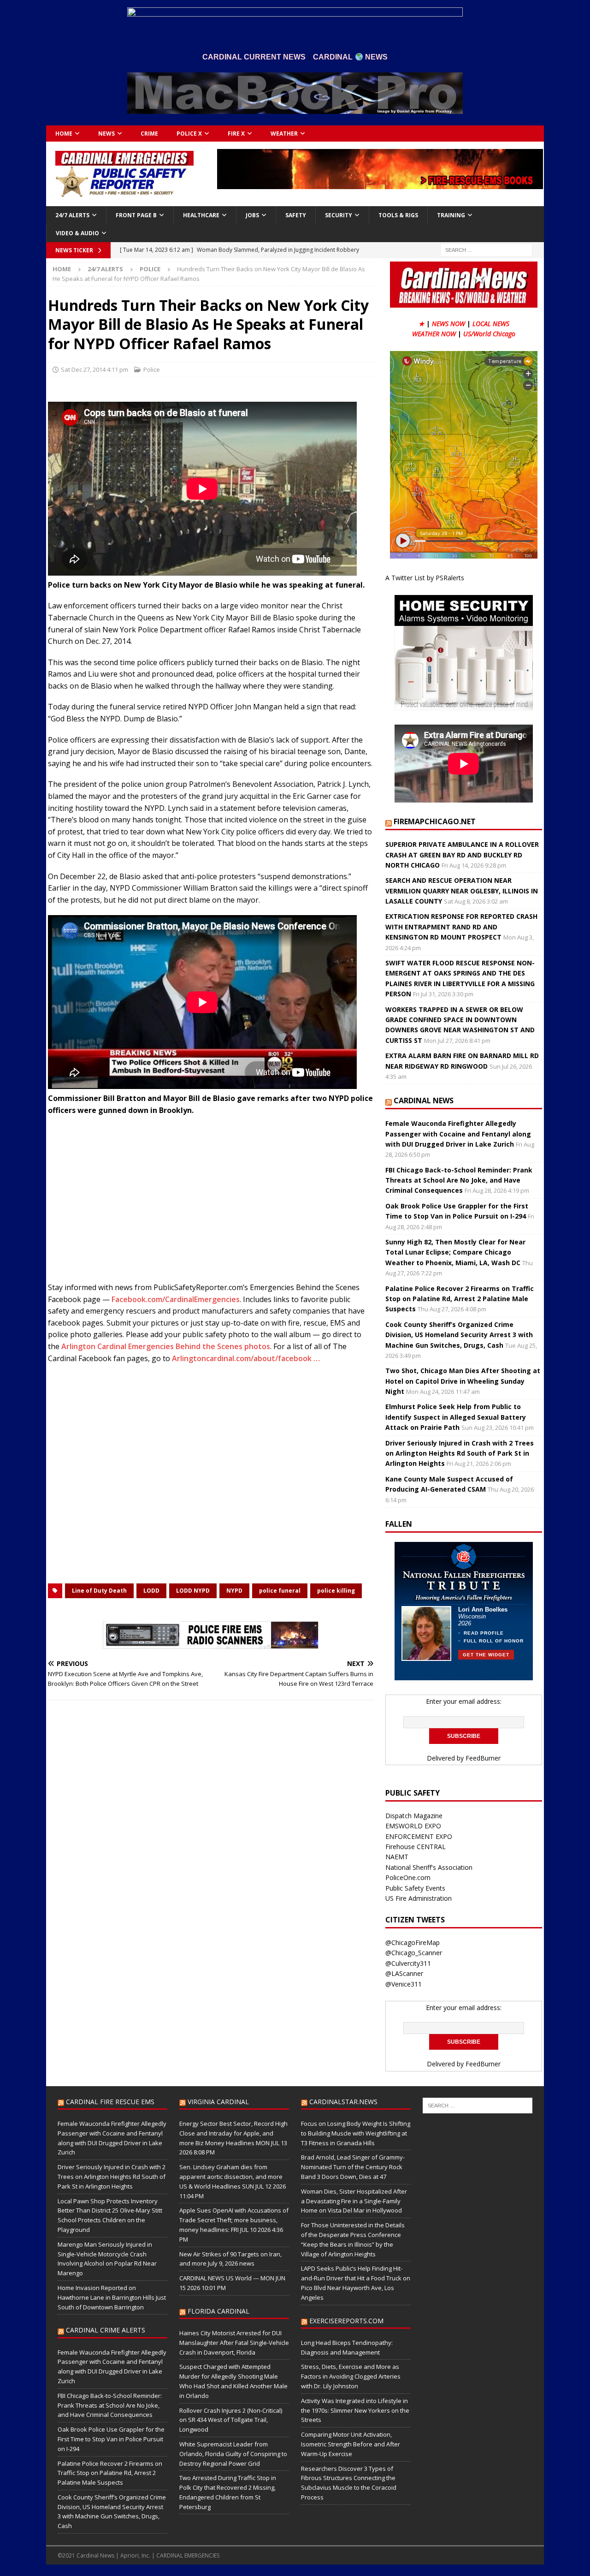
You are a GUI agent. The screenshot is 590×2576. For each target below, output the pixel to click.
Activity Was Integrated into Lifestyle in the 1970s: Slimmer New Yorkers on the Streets (355, 2410)
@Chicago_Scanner (414, 1953)
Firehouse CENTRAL (416, 1847)
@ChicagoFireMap (413, 1942)
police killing (336, 1591)
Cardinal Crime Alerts (106, 2330)
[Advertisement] (211, 1202)
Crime (149, 134)
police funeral (280, 1591)
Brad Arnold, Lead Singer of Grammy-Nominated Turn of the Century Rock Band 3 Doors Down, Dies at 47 (353, 2167)
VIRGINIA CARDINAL (218, 2102)
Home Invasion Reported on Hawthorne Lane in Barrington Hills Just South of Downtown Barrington (112, 2297)
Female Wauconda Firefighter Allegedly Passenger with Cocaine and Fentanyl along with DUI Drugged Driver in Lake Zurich (458, 1134)
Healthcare (201, 215)
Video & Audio (77, 233)
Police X (189, 134)
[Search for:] (486, 249)
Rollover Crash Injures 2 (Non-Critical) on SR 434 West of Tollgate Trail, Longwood (231, 2420)
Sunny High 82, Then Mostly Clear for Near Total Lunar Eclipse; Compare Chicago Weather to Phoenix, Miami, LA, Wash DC (455, 1252)
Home (64, 134)
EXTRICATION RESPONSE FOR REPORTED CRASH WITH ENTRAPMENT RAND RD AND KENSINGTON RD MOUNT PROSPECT (461, 927)
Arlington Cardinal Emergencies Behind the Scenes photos (166, 1346)
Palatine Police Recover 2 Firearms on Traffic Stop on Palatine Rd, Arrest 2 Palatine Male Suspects (460, 1299)
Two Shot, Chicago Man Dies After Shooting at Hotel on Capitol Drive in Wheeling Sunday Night (463, 1381)
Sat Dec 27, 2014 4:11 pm (94, 369)
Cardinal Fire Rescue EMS (110, 2102)
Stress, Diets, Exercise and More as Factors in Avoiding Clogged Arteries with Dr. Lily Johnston (351, 2376)
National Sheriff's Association (429, 1867)
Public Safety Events (415, 1888)
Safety (296, 215)
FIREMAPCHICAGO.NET (435, 821)
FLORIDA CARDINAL (218, 2311)
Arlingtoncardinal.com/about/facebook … (246, 1358)
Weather (284, 134)
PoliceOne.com (408, 1877)
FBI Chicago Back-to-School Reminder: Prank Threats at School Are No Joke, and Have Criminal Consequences (459, 1180)
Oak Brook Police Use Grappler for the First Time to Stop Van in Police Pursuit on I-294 (111, 2439)
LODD (151, 1591)
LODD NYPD (193, 1591)
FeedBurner (483, 1758)
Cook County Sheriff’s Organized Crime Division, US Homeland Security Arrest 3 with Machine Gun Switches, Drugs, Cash (459, 1335)
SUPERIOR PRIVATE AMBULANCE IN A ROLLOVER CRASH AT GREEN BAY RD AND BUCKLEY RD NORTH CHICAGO (462, 855)
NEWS (106, 134)
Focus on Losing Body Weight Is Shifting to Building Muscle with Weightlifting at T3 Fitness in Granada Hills (356, 2133)
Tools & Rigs (398, 215)
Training (451, 215)
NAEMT (397, 1857)
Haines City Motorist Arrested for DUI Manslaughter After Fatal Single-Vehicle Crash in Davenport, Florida (234, 2343)
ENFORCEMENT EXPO (419, 1836)
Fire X (236, 134)
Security (339, 215)
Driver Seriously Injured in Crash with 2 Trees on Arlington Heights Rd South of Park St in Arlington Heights (460, 1453)
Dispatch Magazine (414, 1816)
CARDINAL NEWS (424, 1101)
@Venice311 (404, 1984)
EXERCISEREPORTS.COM (346, 2321)
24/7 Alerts (72, 215)
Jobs (252, 215)
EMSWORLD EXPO (413, 1826)
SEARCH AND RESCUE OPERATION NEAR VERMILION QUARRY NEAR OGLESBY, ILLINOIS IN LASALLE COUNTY (462, 891)
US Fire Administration (419, 1898)
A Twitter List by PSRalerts (425, 578)
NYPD (234, 1591)
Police (152, 369)
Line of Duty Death (99, 1591)
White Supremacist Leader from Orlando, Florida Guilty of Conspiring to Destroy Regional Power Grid (233, 2454)
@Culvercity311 (408, 1963)
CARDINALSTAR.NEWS (343, 2102)
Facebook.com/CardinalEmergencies (176, 1299)
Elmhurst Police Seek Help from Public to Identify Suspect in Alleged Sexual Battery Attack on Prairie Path (456, 1417)
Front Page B (136, 215)
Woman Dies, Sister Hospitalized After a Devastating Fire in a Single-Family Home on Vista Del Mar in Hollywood (354, 2201)
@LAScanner (404, 1973)
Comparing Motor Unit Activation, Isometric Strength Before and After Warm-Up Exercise (351, 2444)
